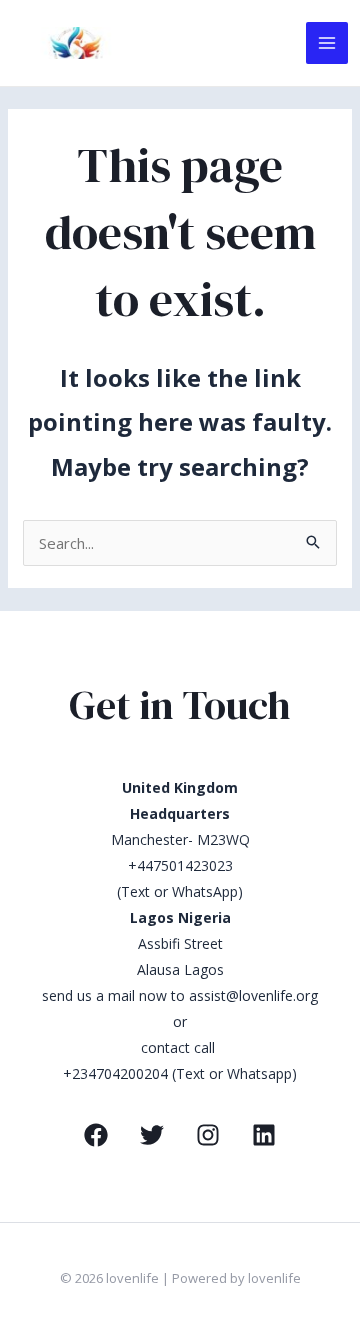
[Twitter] (152, 1135)
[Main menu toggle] (327, 43)
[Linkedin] (264, 1135)
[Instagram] (208, 1135)
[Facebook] (96, 1135)
